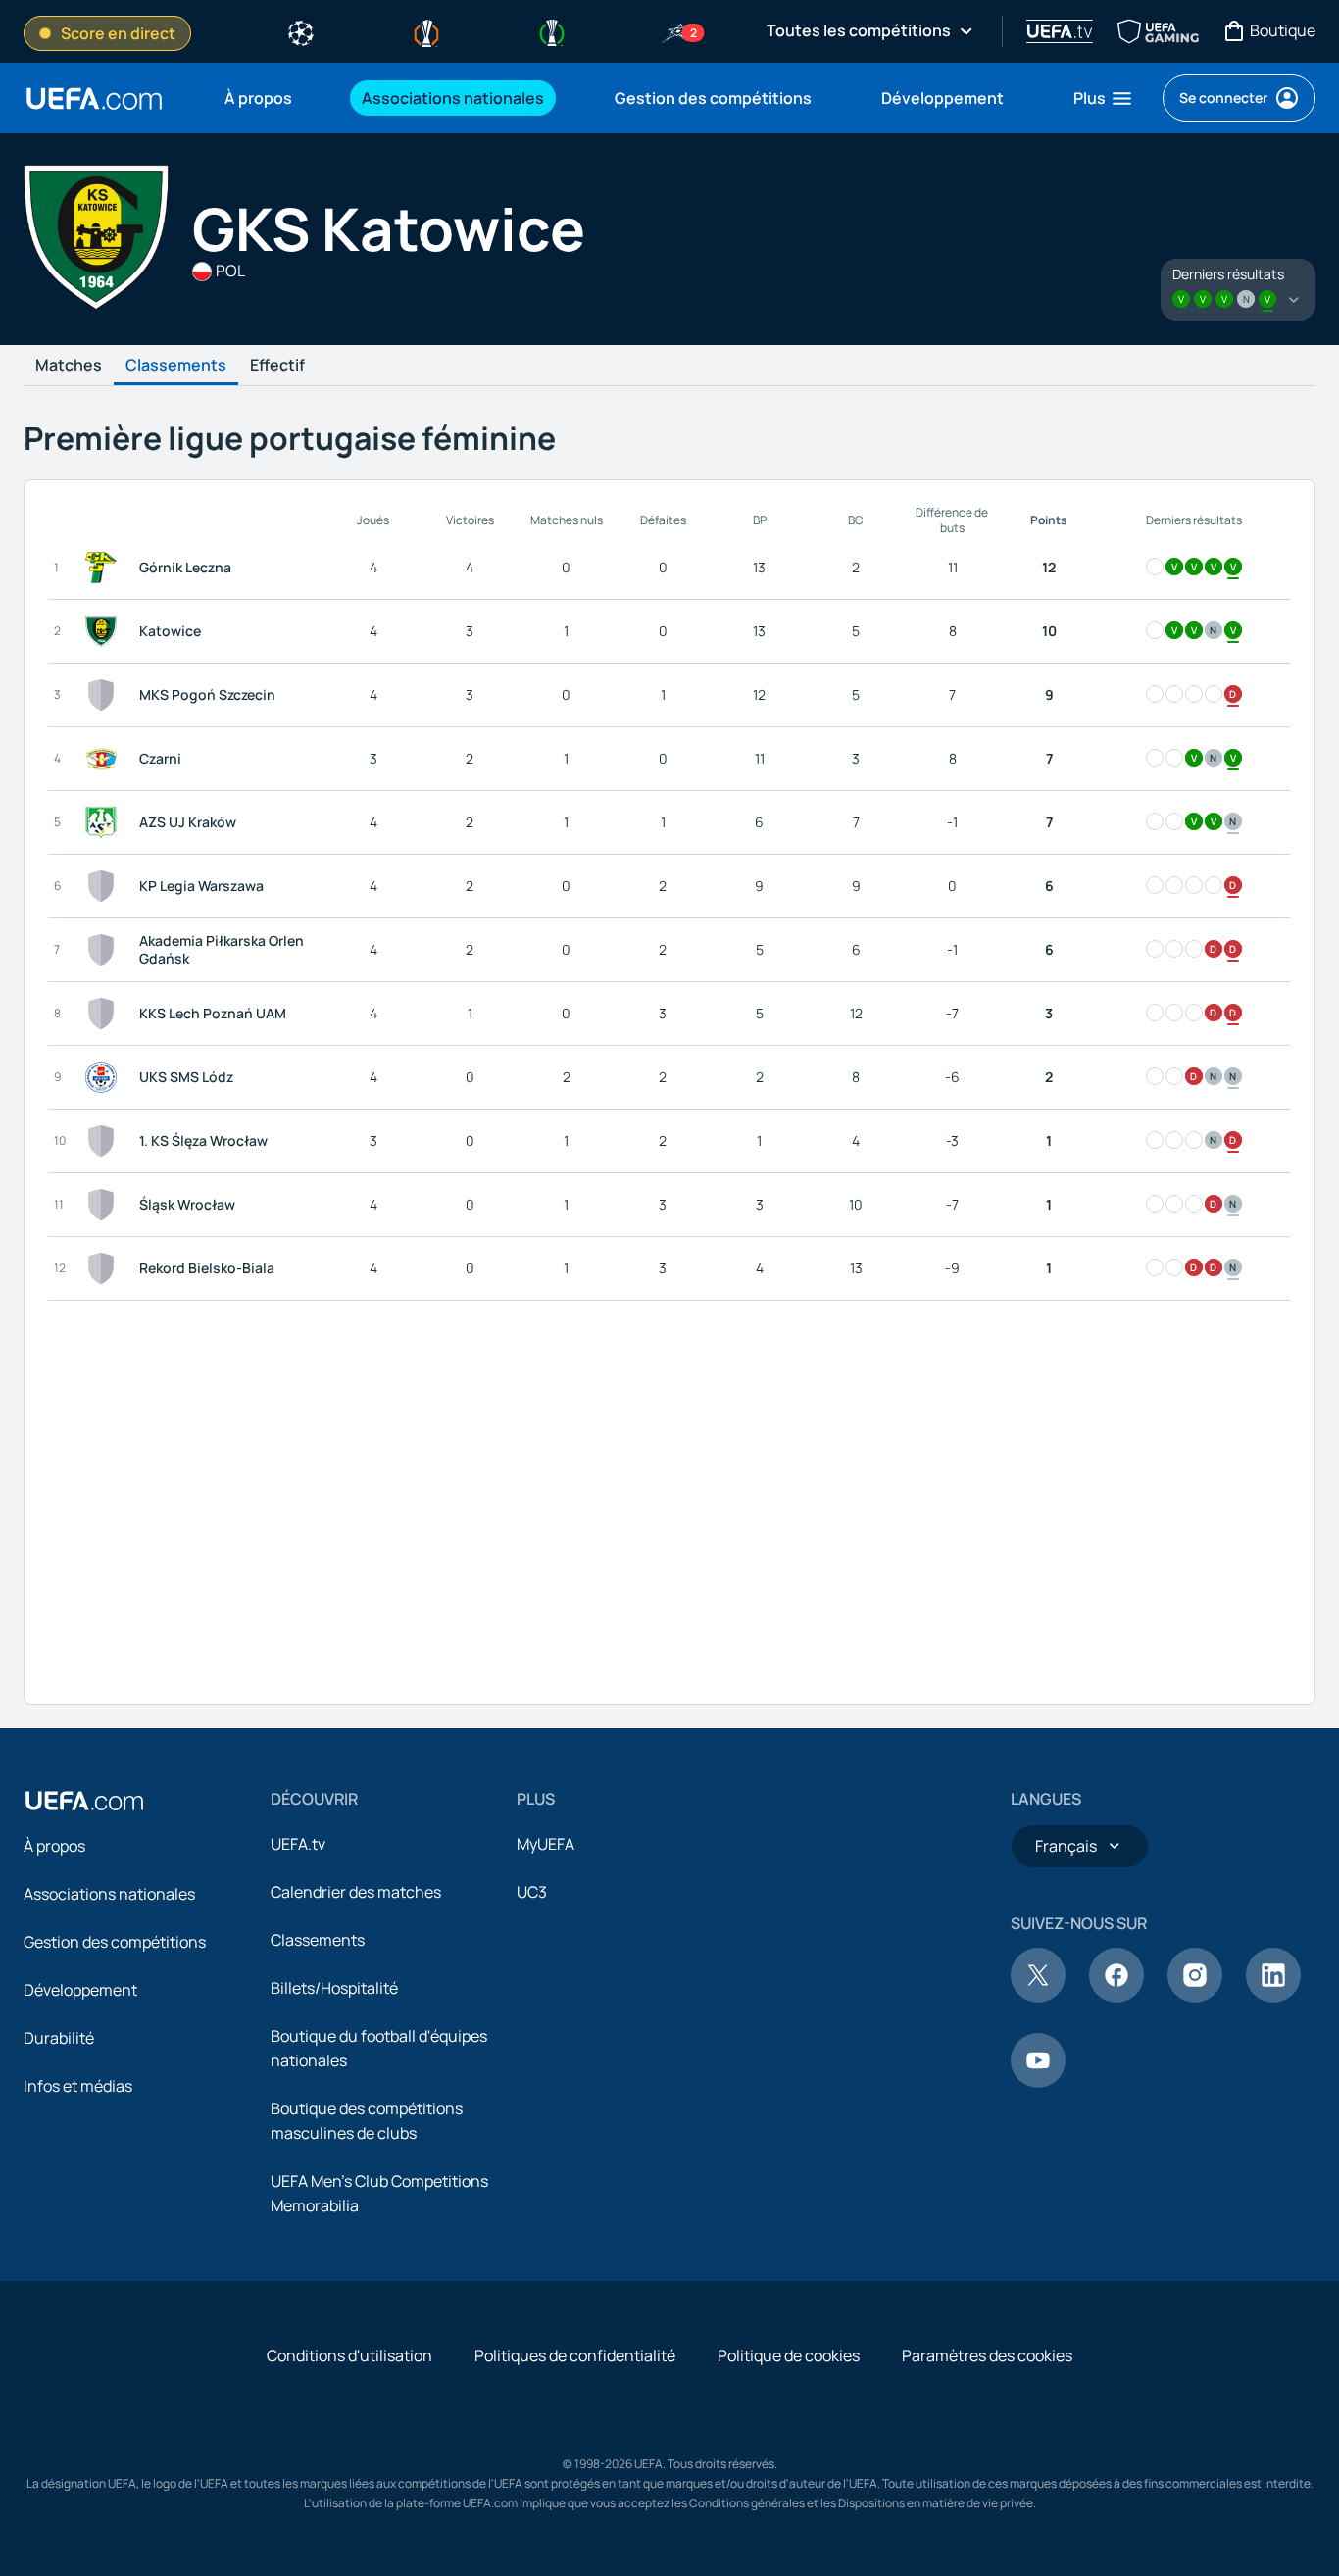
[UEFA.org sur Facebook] (1116, 1997)
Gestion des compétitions (115, 1942)
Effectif (277, 366)
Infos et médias (78, 2086)
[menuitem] (269, 98)
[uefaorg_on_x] (1038, 1997)
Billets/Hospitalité (334, 1988)
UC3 (532, 1892)
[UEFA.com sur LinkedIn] (1273, 1997)
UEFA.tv (298, 1844)
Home (94, 99)
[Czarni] (105, 759)
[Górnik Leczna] (105, 568)
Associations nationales (109, 1894)
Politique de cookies (789, 2355)
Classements (176, 366)
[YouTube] (1038, 2082)
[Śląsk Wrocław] (105, 1205)
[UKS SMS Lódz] (105, 1077)
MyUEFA (546, 1844)
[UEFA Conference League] (552, 31)
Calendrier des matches (356, 1892)
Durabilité (59, 2038)
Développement (80, 1990)
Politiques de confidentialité (575, 2355)
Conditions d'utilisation (349, 2355)
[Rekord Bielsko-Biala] (105, 1268)
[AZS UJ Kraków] (105, 822)
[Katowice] (105, 631)
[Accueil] (84, 1801)
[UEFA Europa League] (426, 31)
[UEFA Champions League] (301, 31)
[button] (1104, 98)
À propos (54, 1846)
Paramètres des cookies (987, 2355)
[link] (258, 98)
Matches (69, 366)
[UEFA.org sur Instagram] (1195, 1997)
